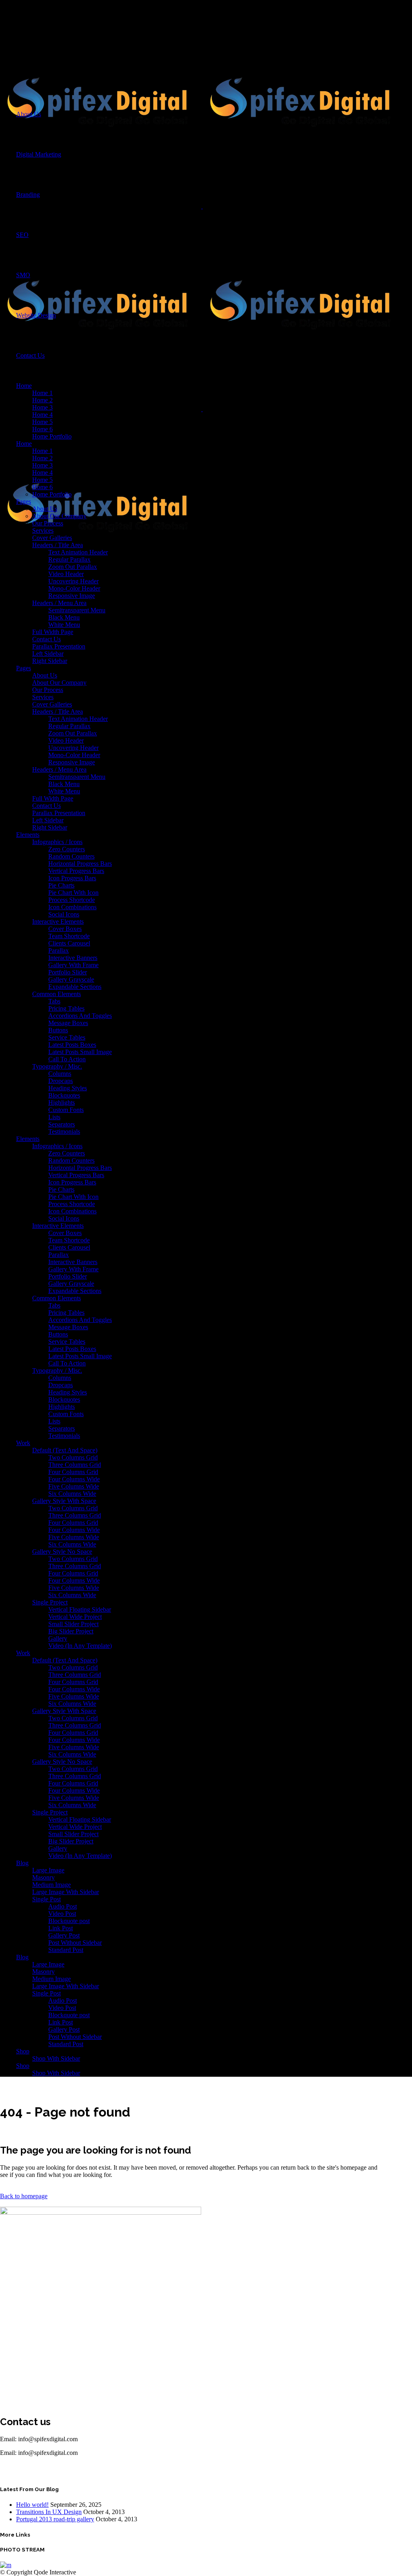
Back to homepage (24, 2196)
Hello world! (32, 2505)
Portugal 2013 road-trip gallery (55, 2519)
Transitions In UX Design (49, 2512)
